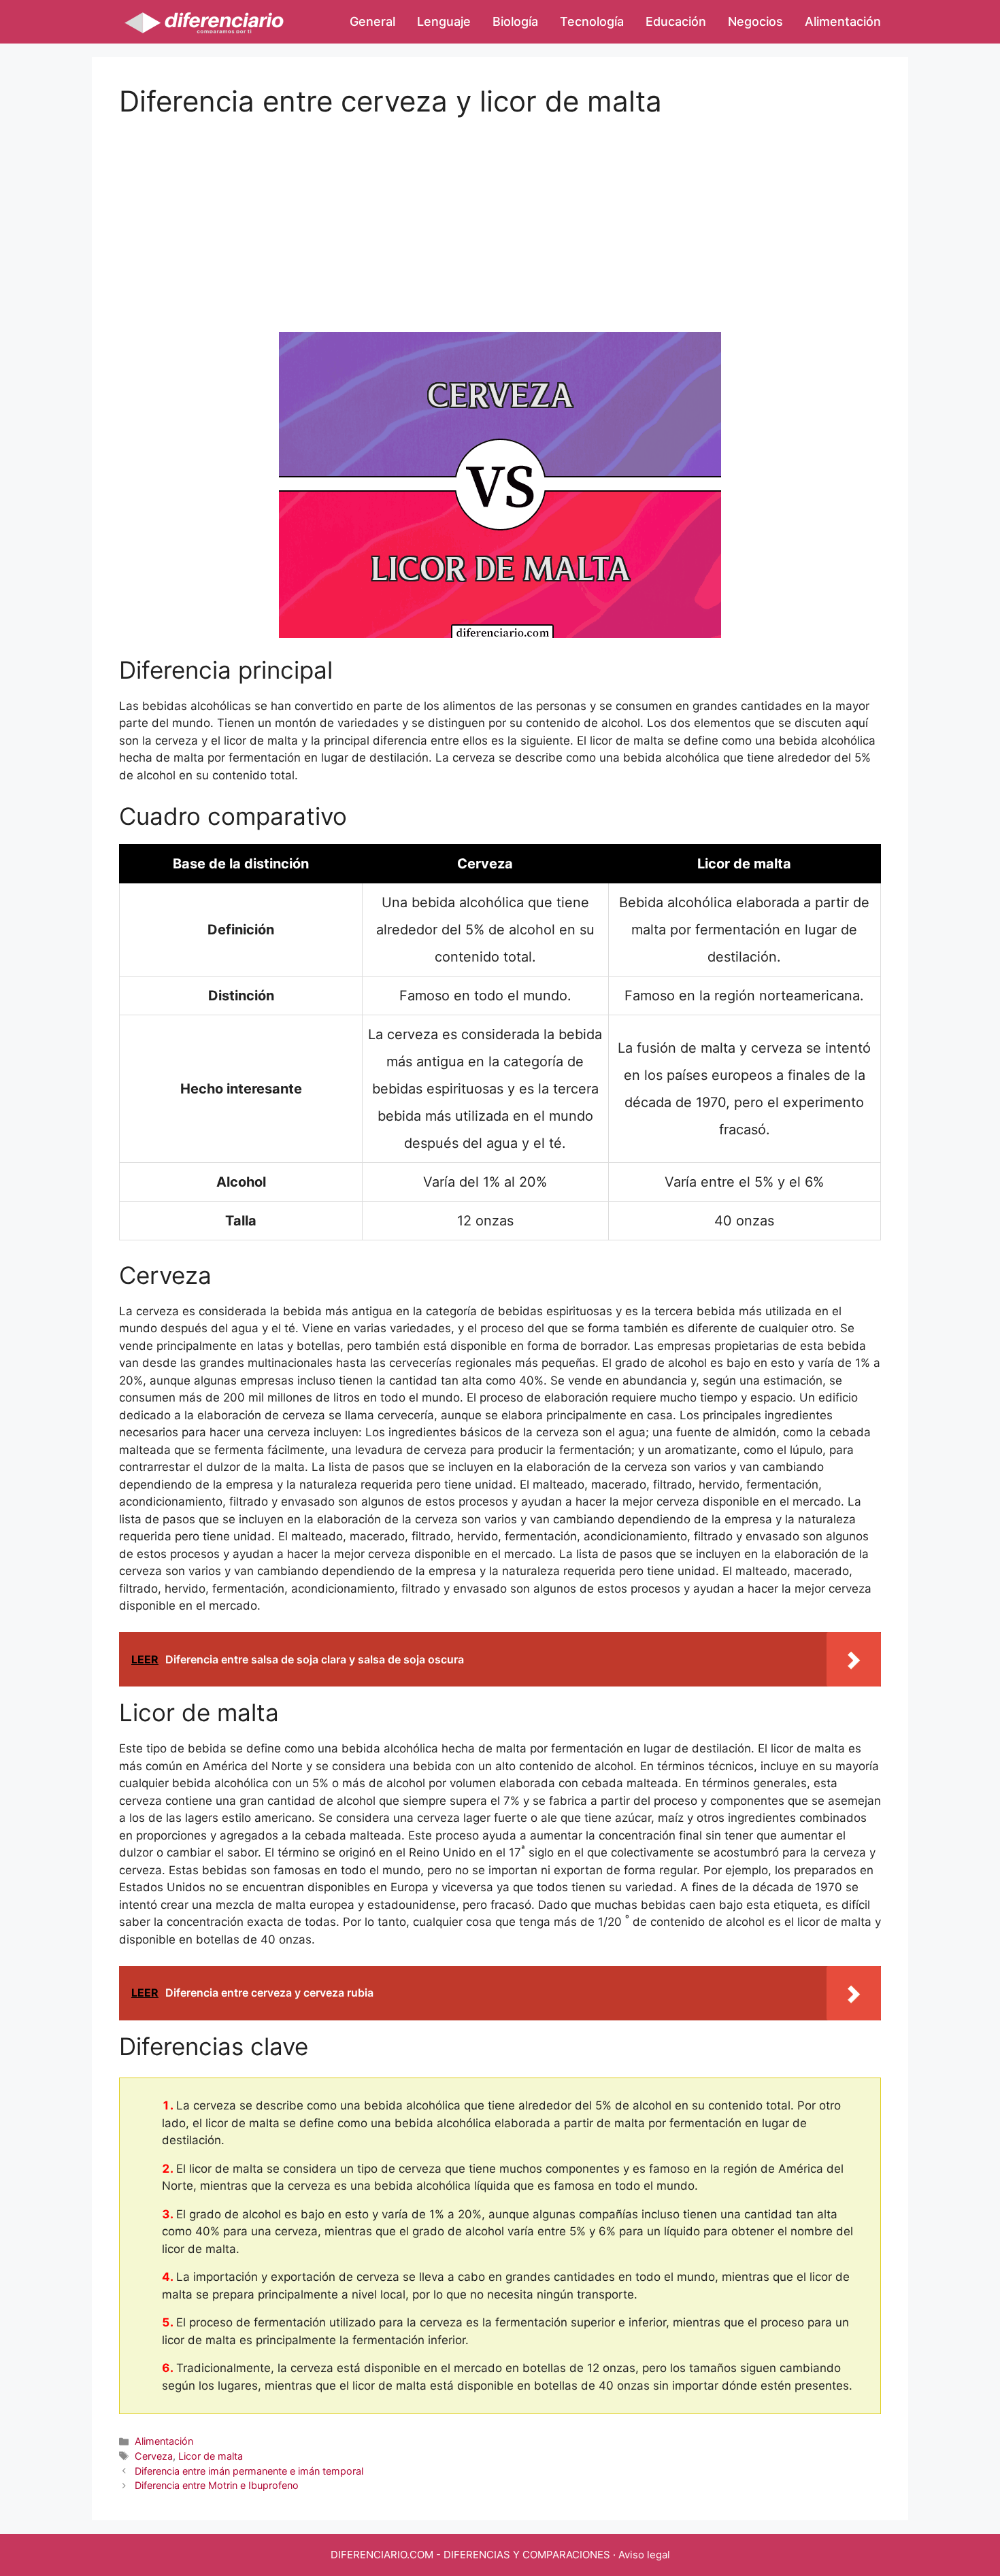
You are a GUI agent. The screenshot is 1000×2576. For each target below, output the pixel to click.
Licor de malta (211, 2456)
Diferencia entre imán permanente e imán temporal (249, 2471)
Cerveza (154, 2456)
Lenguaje (444, 21)
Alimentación (843, 21)
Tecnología (592, 21)
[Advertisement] (500, 214)
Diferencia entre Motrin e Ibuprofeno (217, 2485)
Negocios (755, 21)
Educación (676, 21)
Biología (515, 21)
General (372, 21)
